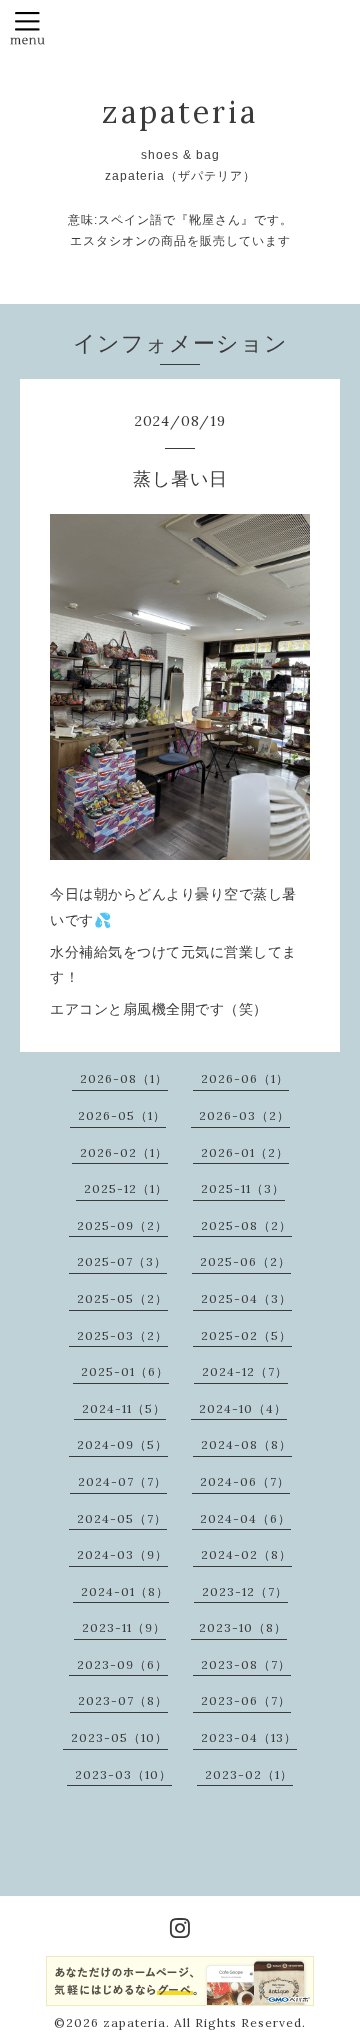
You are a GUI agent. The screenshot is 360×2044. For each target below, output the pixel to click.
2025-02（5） (246, 1335)
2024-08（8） (246, 1444)
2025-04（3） (246, 1298)
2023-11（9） (124, 1627)
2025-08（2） (246, 1225)
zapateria (180, 112)
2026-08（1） (124, 1078)
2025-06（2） (245, 1261)
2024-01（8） (125, 1591)
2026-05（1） (122, 1115)
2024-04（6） (245, 1518)
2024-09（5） (122, 1444)
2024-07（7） (122, 1481)
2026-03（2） (244, 1115)
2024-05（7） (122, 1518)
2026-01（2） (245, 1152)
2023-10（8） (243, 1627)
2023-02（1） (249, 1774)
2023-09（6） (122, 1664)
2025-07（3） (122, 1261)
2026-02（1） (124, 1152)
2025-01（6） (125, 1371)
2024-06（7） (245, 1481)
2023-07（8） (123, 1700)
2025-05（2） (122, 1298)
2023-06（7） (246, 1700)
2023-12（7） (245, 1591)
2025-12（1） (126, 1188)
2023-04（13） (249, 1737)
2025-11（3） (243, 1188)
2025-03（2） (122, 1335)
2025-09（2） (122, 1225)
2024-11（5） (124, 1408)
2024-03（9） (122, 1554)
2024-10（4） (243, 1408)
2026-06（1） (245, 1078)
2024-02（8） (246, 1554)
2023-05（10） (119, 1737)
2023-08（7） (246, 1664)
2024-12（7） (245, 1371)
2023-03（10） (123, 1774)
